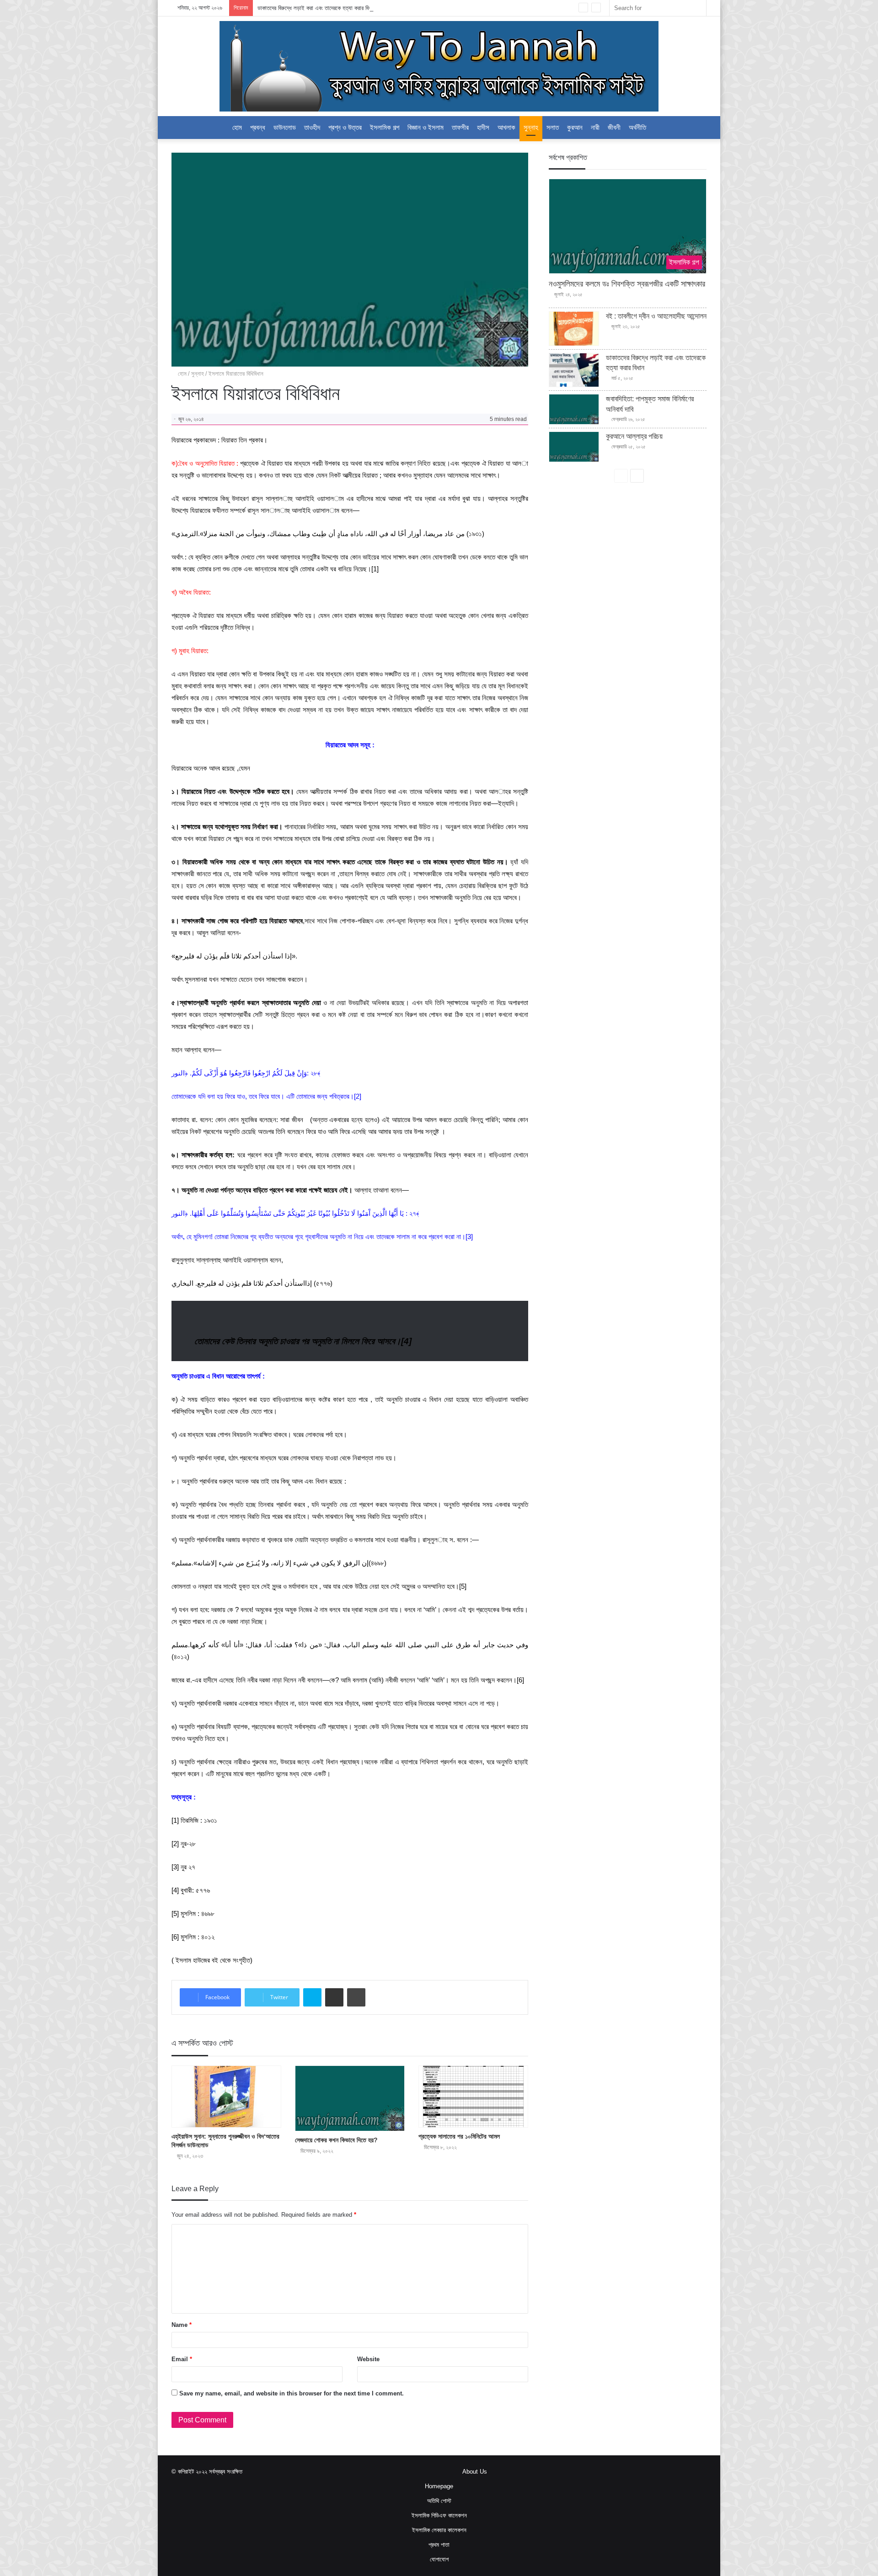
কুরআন (575, 127)
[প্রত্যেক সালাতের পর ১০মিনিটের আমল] (473, 2097)
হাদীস (483, 127)
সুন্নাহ (531, 127)
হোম (181, 374)
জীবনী (614, 127)
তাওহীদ (312, 127)
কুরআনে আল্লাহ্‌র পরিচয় (634, 436)
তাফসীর (460, 127)
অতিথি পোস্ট (439, 2501)
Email (182, 2359)
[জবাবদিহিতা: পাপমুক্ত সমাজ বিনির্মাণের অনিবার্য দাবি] (574, 409)
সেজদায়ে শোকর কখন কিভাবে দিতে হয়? (336, 2140)
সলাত (553, 127)
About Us (475, 2472)
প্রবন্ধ (258, 127)
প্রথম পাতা (439, 2545)
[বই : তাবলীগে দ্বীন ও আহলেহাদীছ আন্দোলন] (574, 329)
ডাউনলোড (285, 127)
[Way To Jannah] (439, 66)
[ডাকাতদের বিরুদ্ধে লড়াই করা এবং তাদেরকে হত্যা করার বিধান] (574, 370)
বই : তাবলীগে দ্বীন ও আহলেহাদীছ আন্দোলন (656, 316)
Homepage (439, 2486)
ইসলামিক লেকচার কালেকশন (439, 2530)
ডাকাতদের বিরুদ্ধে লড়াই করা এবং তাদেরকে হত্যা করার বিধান (316, 8)
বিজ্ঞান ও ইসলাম (426, 127)
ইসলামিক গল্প (385, 127)
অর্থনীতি (637, 127)
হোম (237, 127)
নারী (595, 127)
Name (182, 2325)
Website (368, 2359)
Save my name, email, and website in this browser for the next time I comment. (292, 2393)
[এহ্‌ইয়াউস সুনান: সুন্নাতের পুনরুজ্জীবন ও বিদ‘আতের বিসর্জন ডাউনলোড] (226, 2097)
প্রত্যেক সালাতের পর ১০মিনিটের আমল (459, 2136)
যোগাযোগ (439, 2559)
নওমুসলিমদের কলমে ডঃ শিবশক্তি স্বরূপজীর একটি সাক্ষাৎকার (627, 284)
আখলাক (506, 127)
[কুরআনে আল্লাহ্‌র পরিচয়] (574, 447)
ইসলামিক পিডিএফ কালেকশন (439, 2515)
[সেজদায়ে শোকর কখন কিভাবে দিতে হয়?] (350, 2099)
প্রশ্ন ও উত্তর (345, 127)
